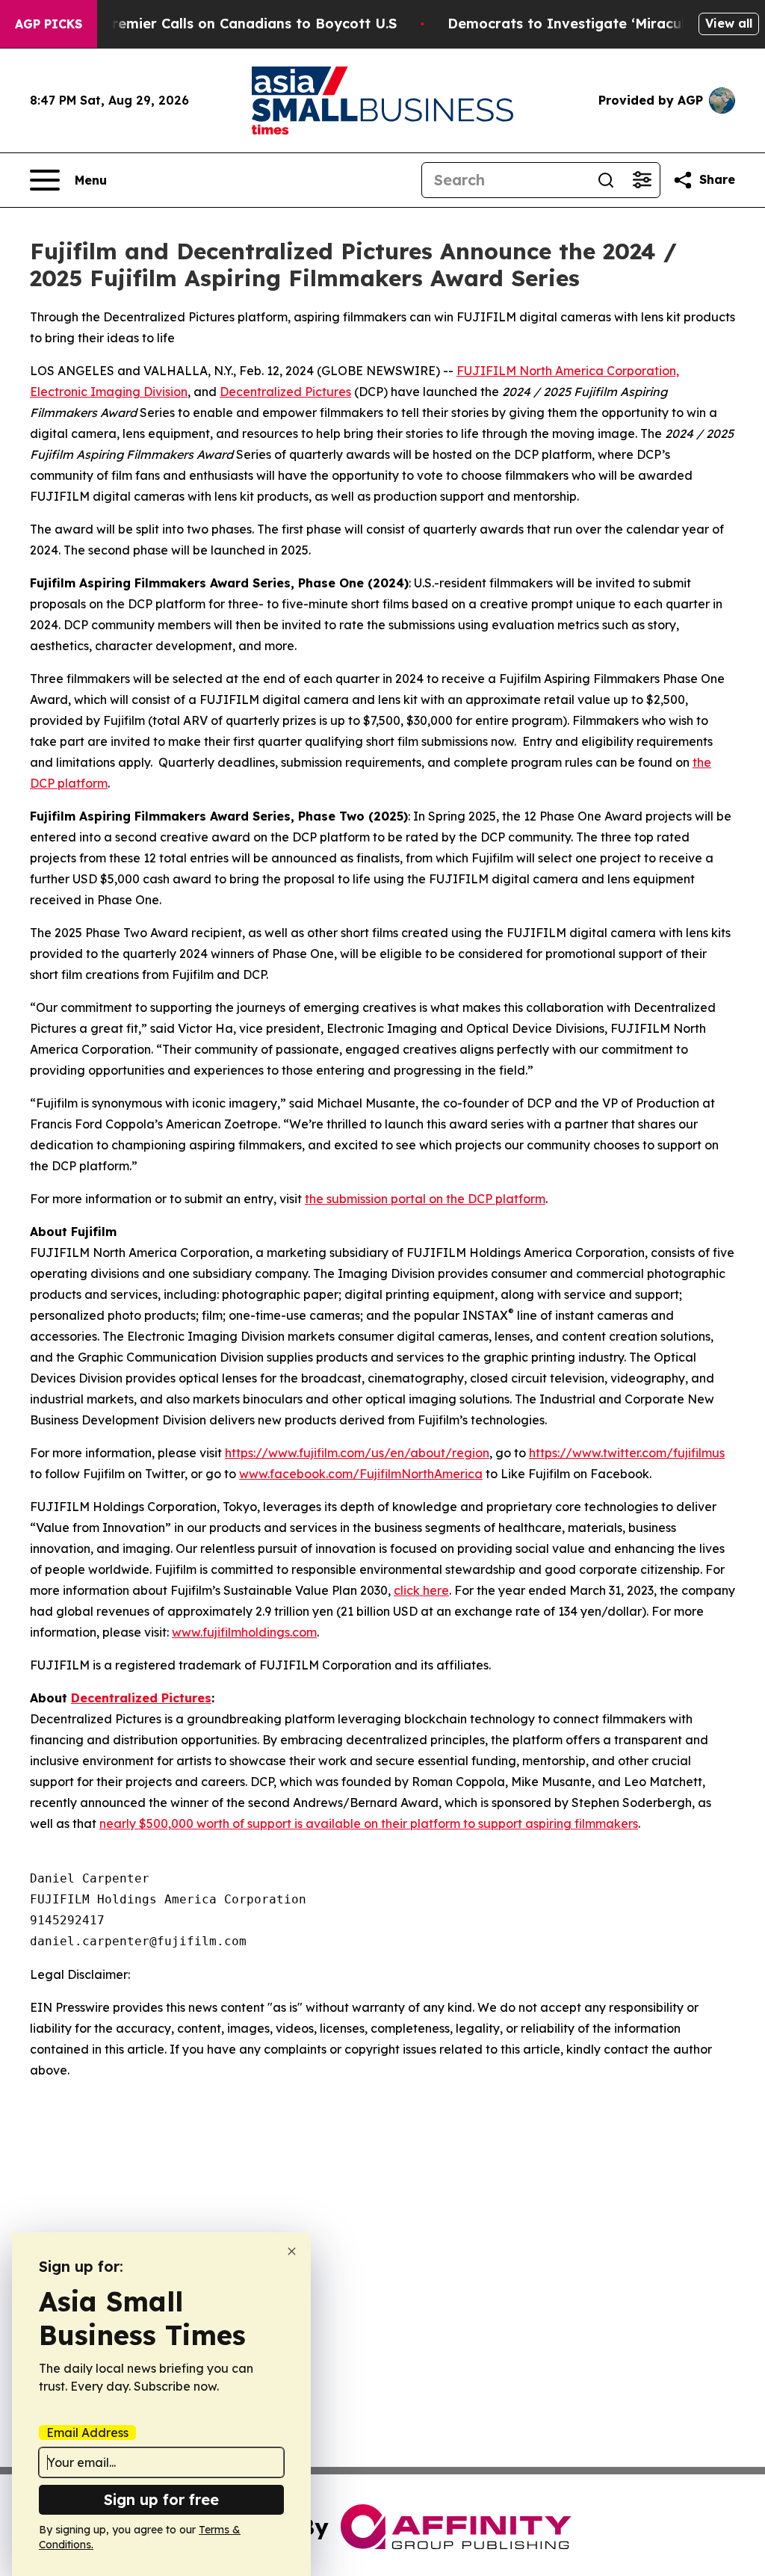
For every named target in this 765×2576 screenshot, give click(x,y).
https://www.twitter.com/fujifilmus (627, 1453)
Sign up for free (161, 2499)
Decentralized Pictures (285, 392)
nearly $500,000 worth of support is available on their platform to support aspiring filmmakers (369, 1823)
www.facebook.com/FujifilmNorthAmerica (361, 1474)
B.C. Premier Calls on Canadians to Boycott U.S (235, 24)
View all (729, 23)
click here (421, 1590)
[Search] (606, 180)
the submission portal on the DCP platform (425, 1199)
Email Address (87, 2433)
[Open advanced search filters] (642, 180)
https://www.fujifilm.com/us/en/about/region (357, 1453)
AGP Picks (49, 24)
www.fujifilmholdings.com (244, 1632)
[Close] (292, 2251)
